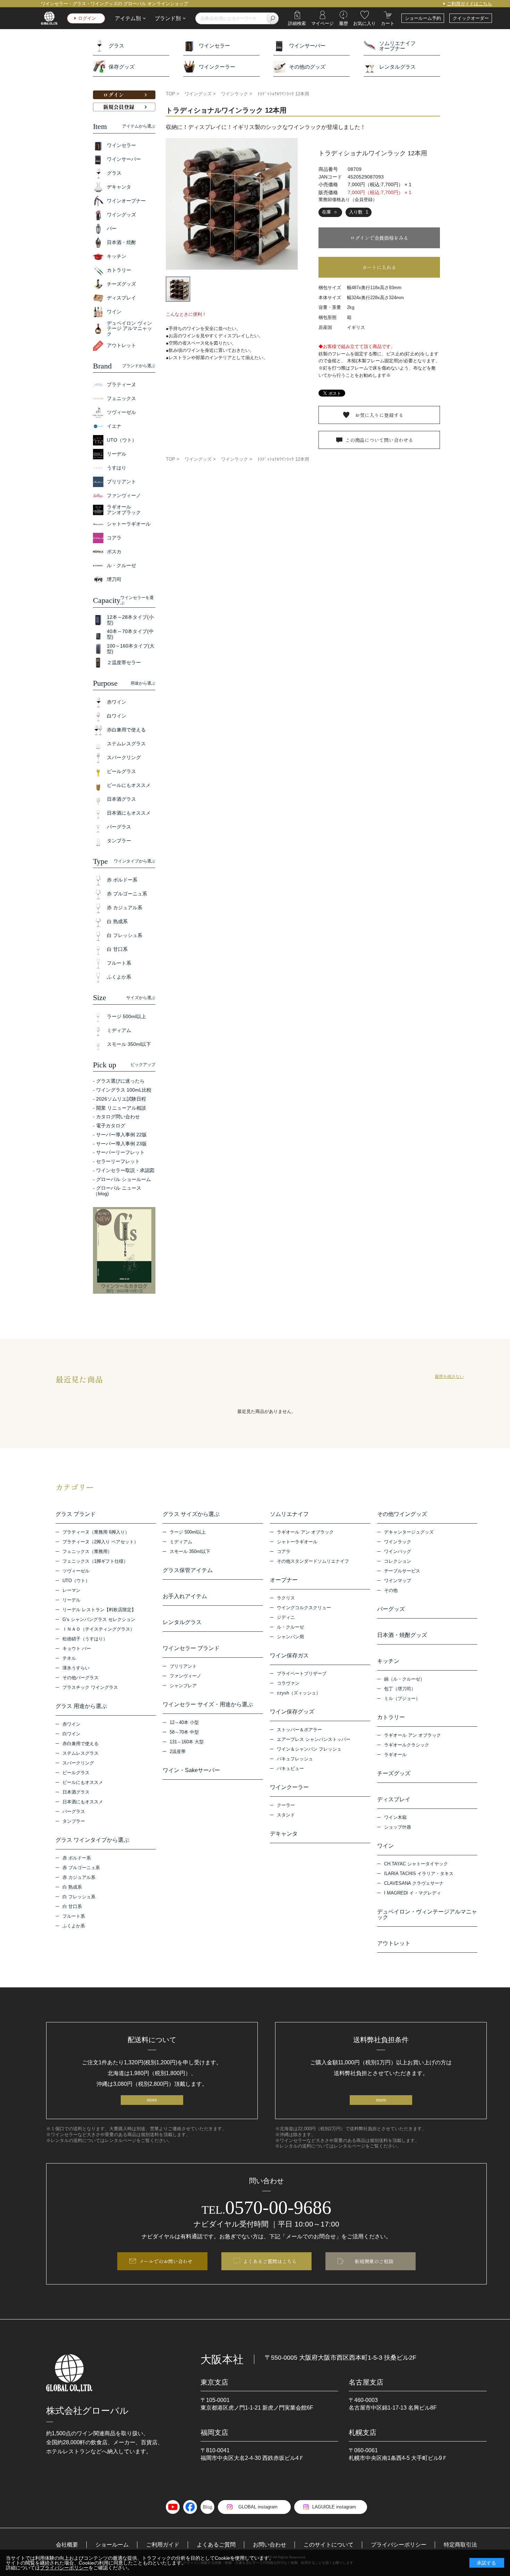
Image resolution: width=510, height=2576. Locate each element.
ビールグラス (76, 1773)
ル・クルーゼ (290, 1627)
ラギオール (395, 1755)
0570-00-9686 (266, 2208)
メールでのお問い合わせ (166, 2261)
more (152, 2100)
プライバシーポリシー (399, 2545)
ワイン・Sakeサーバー (191, 1770)
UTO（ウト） (76, 1581)
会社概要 (67, 2545)
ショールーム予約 (423, 18)
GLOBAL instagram (258, 2507)
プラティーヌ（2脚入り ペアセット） (100, 1542)
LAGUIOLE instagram (334, 2507)
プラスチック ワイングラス (90, 1687)
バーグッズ (391, 1609)
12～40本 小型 (184, 1722)
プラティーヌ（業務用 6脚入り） (96, 1532)
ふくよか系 (74, 1926)
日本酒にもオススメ (83, 1802)
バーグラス (74, 1811)
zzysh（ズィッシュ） (299, 1693)
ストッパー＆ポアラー (299, 1730)
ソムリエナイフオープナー (397, 46)
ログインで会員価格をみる (379, 238)
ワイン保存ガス (289, 1656)
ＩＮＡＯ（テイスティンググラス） (99, 1629)
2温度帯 (178, 1751)
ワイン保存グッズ (292, 1712)
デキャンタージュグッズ (409, 1532)
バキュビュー (290, 1768)
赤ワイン (71, 1724)
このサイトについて (329, 2545)
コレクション (398, 1561)
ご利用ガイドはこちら (469, 4)
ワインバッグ (398, 1551)
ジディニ (286, 1617)
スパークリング (78, 1763)
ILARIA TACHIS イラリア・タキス (419, 1874)
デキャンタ (284, 1834)
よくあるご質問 (216, 2545)
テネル (69, 1658)
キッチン (388, 1661)
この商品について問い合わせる (379, 440)
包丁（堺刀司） (400, 1689)
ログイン (87, 18)
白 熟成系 (72, 1887)
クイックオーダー (471, 18)
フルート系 (74, 1916)
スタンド (286, 1815)
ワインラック (398, 1542)
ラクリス (286, 1598)
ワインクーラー (217, 67)
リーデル (71, 1600)
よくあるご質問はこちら (270, 2261)
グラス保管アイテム (188, 1570)
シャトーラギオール (297, 1542)
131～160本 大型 (187, 1742)
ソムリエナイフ (289, 1514)
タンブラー (74, 1821)
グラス (116, 46)
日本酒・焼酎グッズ (402, 1635)
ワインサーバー (307, 46)
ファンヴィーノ (185, 1676)
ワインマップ (398, 1581)
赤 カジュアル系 (79, 1877)
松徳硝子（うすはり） (85, 1639)
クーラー (286, 1805)
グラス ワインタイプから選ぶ (92, 1840)
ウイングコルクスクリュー (304, 1608)
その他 (391, 1590)
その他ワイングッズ (402, 1514)
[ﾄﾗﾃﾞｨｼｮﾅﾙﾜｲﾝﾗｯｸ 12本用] (232, 204)
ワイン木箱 (395, 1817)
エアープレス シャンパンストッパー (314, 1739)
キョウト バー (77, 1649)
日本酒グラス (76, 1792)
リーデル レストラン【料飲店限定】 (99, 1610)
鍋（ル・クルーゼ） (404, 1679)
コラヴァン (288, 1683)
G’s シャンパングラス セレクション (99, 1619)
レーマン (71, 1590)
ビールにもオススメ (83, 1782)
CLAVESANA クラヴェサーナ (414, 1883)
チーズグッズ (394, 1773)
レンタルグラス (397, 67)
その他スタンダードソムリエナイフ (313, 1561)
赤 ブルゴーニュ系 (81, 1868)
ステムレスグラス (80, 1753)
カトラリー (391, 1717)
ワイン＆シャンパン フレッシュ (309, 1749)
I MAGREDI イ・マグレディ (413, 1893)
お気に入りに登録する (379, 415)
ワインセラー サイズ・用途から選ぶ (208, 1705)
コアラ (284, 1551)
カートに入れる (379, 267)
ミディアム (181, 1542)
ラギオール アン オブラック (305, 1532)
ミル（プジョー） (402, 1698)
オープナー (284, 1580)
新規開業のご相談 (374, 2261)
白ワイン (71, 1734)
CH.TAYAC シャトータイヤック (416, 1864)
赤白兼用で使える (80, 1744)
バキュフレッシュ (295, 1759)
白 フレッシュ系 (79, 1897)
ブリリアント (183, 1666)
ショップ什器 (398, 1827)
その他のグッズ (307, 67)
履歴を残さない (449, 1377)
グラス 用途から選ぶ (81, 1706)
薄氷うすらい (76, 1668)
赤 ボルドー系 (77, 1858)
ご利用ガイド (163, 2545)
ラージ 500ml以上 (188, 1532)
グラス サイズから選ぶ (191, 1514)
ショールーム (112, 2545)
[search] (273, 18)
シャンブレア (183, 1686)
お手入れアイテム (185, 1596)
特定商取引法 (460, 2545)
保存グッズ (122, 67)
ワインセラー (214, 46)
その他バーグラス (80, 1678)
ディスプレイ (394, 1799)
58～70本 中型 (184, 1732)
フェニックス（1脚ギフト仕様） (95, 1561)
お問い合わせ (270, 2545)
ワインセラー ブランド (191, 1648)
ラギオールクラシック (407, 1745)
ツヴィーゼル (76, 1571)
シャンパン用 (290, 1637)
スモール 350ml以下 (190, 1551)
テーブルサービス (402, 1571)
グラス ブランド (76, 1514)
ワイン (385, 1846)
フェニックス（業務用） (87, 1551)
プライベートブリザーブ (302, 1673)
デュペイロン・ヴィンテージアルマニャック (427, 1915)
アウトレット (394, 1943)
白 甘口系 (72, 1906)
